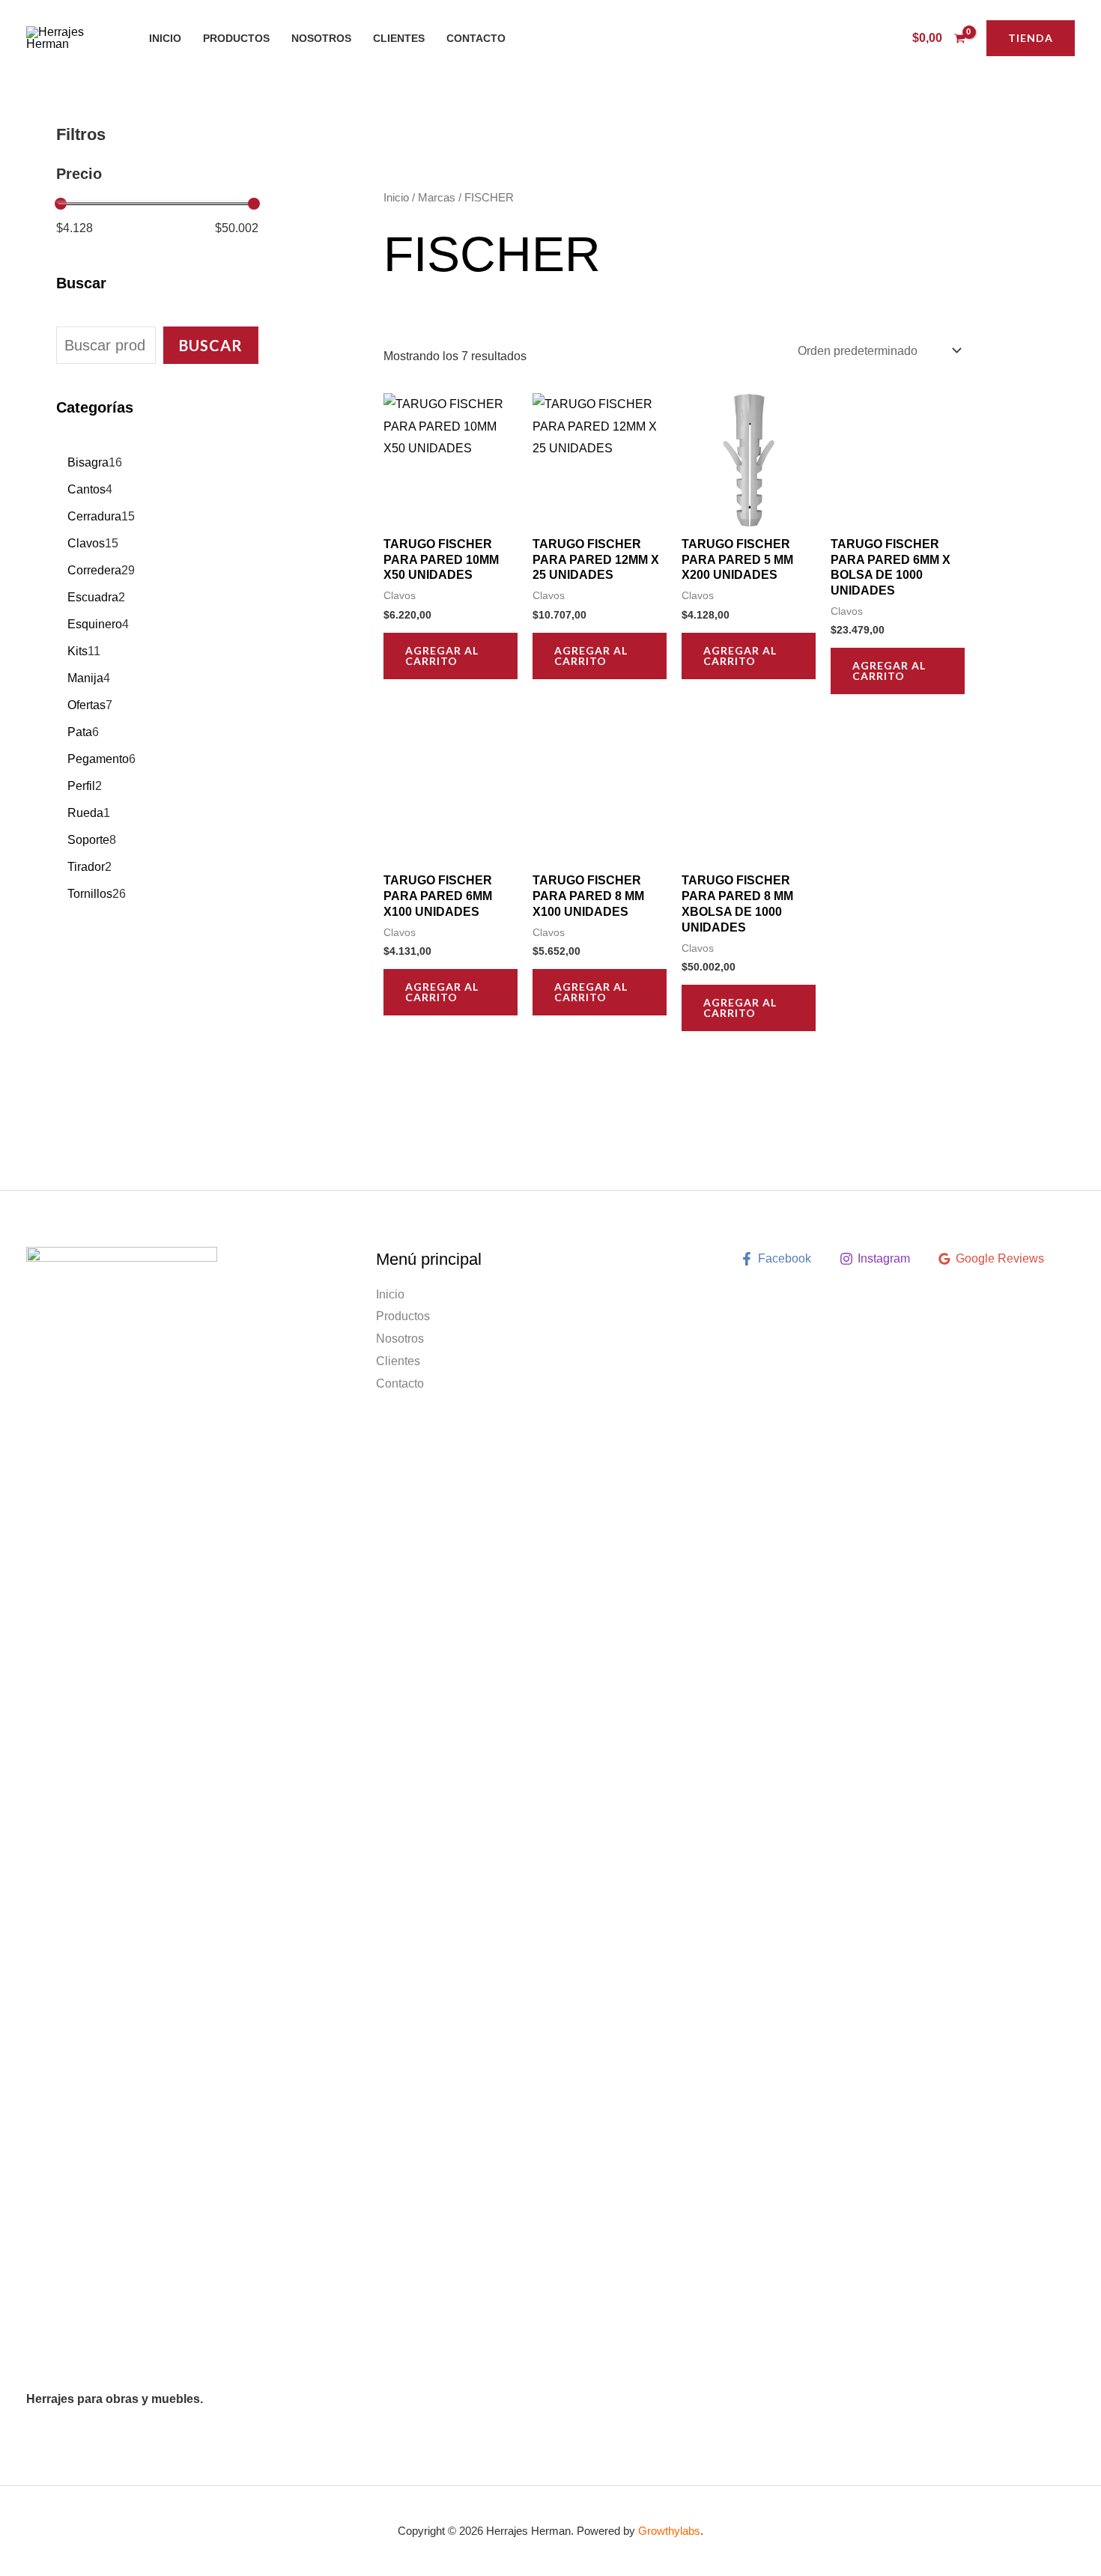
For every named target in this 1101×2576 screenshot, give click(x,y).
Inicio (165, 38)
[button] (1031, 38)
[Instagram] (861, 39)
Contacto (476, 38)
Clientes (399, 38)
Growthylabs (669, 2531)
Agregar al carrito (442, 656)
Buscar (211, 345)
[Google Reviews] (884, 39)
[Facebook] (839, 39)
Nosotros (321, 38)
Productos (236, 38)
